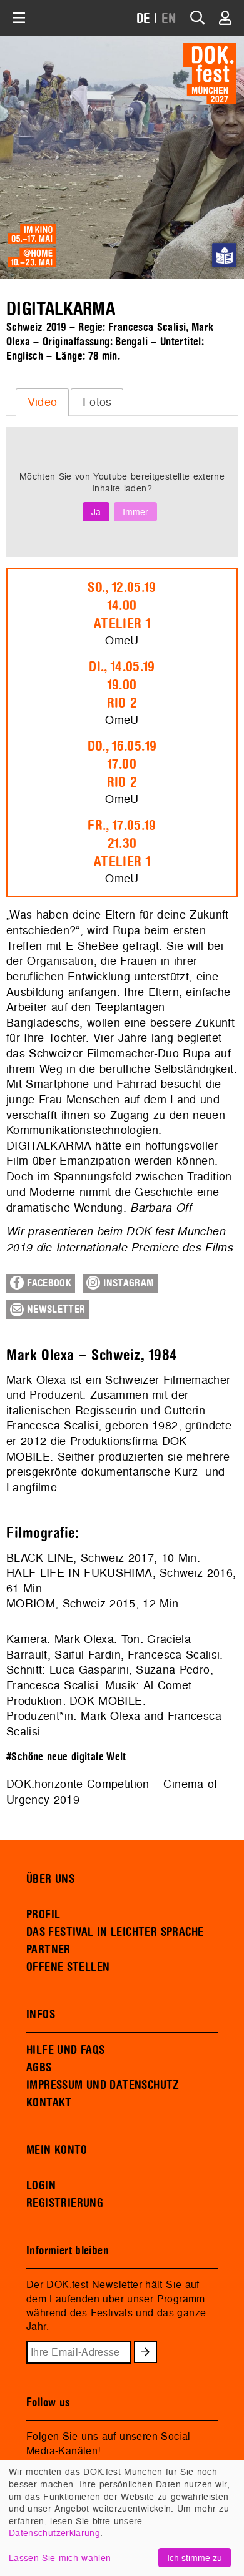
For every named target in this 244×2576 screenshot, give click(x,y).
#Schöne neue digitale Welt (66, 1757)
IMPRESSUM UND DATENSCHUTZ (103, 2085)
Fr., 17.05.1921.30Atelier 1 (122, 844)
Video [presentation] (43, 402)
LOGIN (41, 2186)
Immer (135, 512)
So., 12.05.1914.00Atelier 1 (122, 606)
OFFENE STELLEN (68, 1967)
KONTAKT (49, 2103)
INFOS (41, 2015)
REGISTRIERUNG (65, 2203)
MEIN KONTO (57, 2150)
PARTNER (48, 1950)
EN (169, 19)
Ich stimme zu (195, 2558)
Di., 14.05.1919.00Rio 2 (122, 685)
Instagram (127, 1283)
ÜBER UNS (50, 1879)
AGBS (39, 2068)
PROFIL (43, 1915)
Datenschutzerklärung (54, 2533)
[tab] (42, 402)
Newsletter (55, 1310)
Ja (96, 512)
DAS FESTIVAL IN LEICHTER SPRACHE (115, 1932)
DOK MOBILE (106, 1701)
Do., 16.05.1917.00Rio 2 (122, 764)
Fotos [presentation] (97, 402)
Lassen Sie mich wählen (60, 2558)
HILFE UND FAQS (65, 2050)
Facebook (48, 1283)
